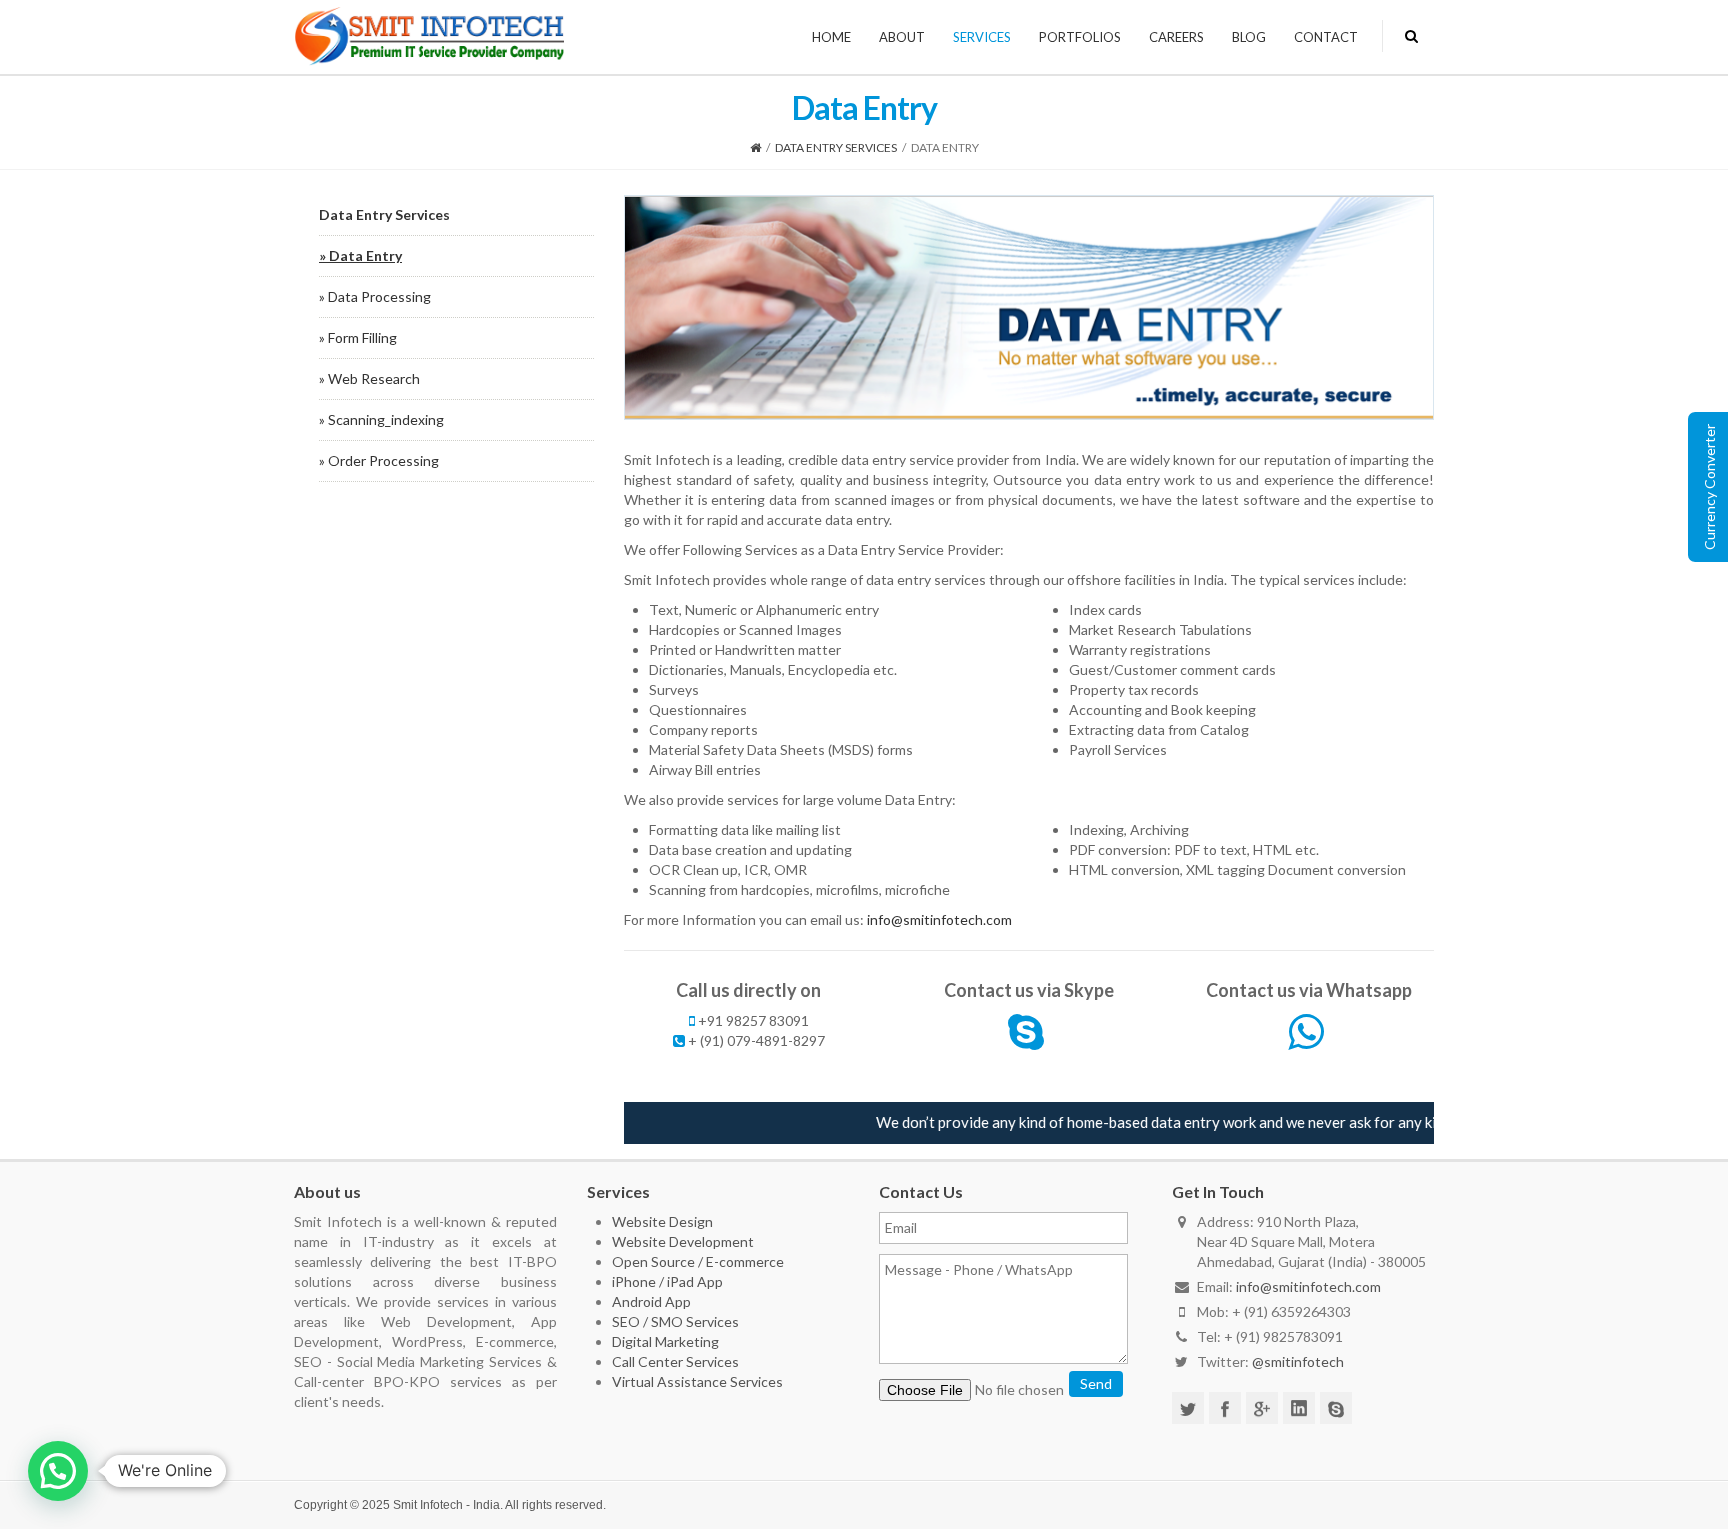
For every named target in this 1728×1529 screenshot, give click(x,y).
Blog (1249, 37)
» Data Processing (375, 296)
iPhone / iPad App (667, 1281)
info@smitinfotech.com (939, 919)
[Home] (755, 147)
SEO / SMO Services (675, 1321)
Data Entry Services (836, 147)
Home (831, 37)
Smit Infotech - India (446, 1505)
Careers (1176, 37)
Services (982, 37)
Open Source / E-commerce (698, 1261)
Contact (1326, 37)
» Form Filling (358, 337)
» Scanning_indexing (381, 419)
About (902, 37)
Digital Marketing (665, 1341)
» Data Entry (360, 255)
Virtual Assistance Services (697, 1381)
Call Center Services (675, 1361)
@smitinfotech (1298, 1361)
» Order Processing (379, 460)
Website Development (683, 1241)
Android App (651, 1301)
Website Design (662, 1221)
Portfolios (1080, 37)
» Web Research (369, 378)
